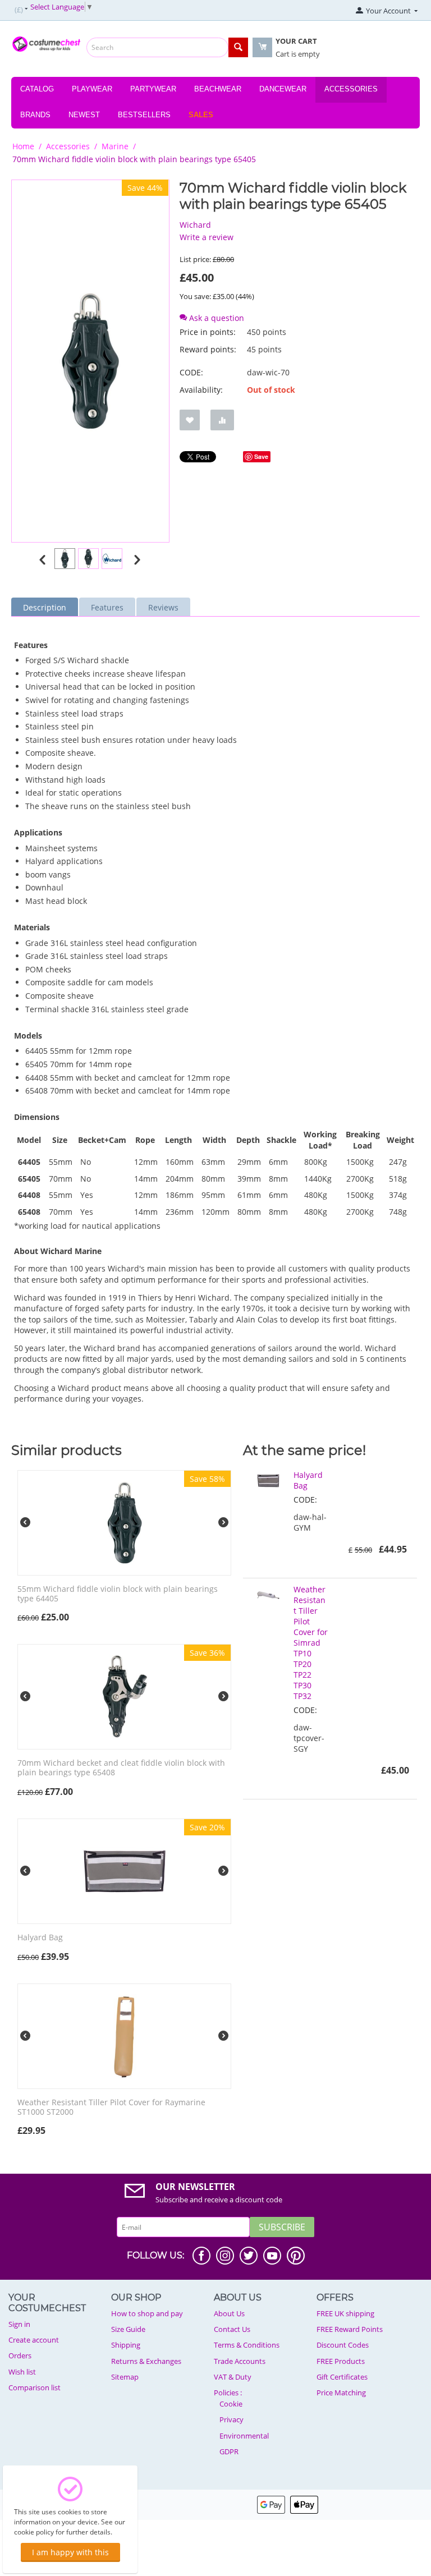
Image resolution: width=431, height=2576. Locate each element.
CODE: (191, 372)
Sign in (19, 2324)
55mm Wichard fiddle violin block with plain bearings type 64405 (118, 1594)
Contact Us (232, 2329)
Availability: (201, 390)
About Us (229, 2313)
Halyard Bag (40, 1938)
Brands (35, 115)
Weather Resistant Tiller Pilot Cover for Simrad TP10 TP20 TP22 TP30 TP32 (311, 1643)
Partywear (153, 89)
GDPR (229, 2451)
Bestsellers (144, 115)
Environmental (244, 2436)
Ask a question (215, 318)
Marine (115, 146)
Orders (20, 2355)
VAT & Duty (233, 2377)
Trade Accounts (240, 2361)
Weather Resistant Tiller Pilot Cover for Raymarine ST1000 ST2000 (111, 2107)
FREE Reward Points (350, 2329)
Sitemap (125, 2377)
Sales (201, 115)
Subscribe (282, 2227)
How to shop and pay (147, 2313)
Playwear (92, 89)
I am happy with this (70, 2552)
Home (23, 146)
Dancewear (283, 89)
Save (261, 456)
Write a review (207, 237)
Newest (84, 115)
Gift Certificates (342, 2377)
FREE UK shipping (345, 2313)
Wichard (195, 225)
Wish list (22, 2372)
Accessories (351, 89)
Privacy (231, 2419)
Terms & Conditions (247, 2345)
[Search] (238, 47)
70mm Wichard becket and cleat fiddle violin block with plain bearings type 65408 (121, 1768)
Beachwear (218, 89)
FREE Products (341, 2361)
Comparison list (35, 2387)
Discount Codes (343, 2345)
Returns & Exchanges (146, 2361)
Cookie (231, 2404)
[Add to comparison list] (222, 420)
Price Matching (341, 2393)
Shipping (126, 2345)
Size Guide (128, 2329)
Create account (34, 2340)
